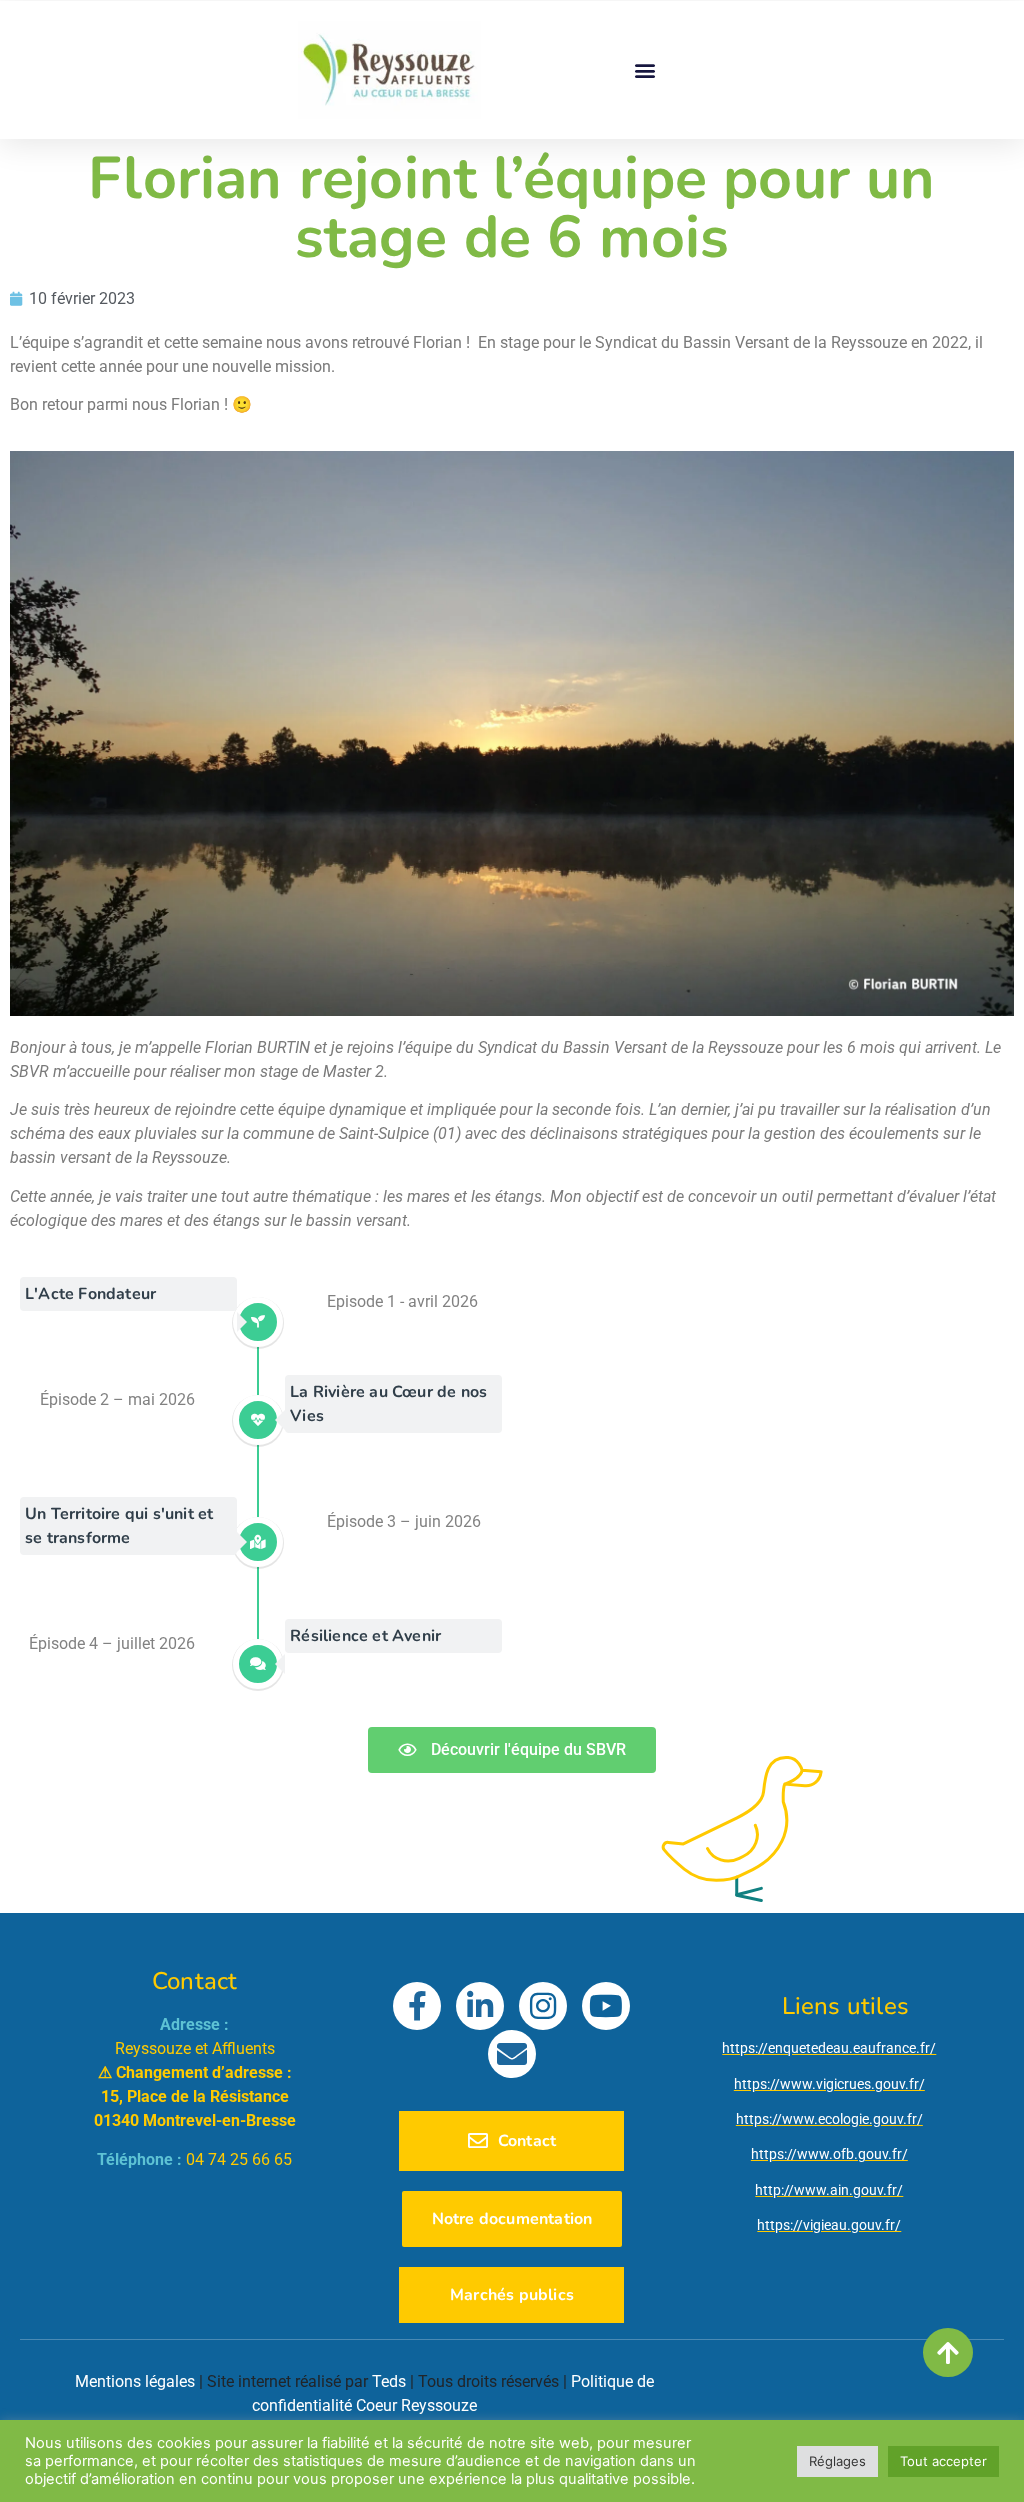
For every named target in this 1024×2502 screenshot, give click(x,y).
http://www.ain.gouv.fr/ (829, 2190)
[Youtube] (606, 2006)
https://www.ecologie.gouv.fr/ (829, 2119)
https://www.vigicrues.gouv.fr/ (829, 2084)
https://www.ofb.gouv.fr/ (829, 2154)
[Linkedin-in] (480, 2006)
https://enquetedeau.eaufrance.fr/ (829, 2048)
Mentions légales (135, 2381)
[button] (644, 69)
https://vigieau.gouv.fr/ (829, 2225)
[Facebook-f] (417, 2006)
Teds (389, 2381)
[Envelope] (512, 2054)
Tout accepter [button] (943, 2461)
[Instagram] (543, 2006)
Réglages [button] (837, 2461)
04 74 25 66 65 (239, 2159)
